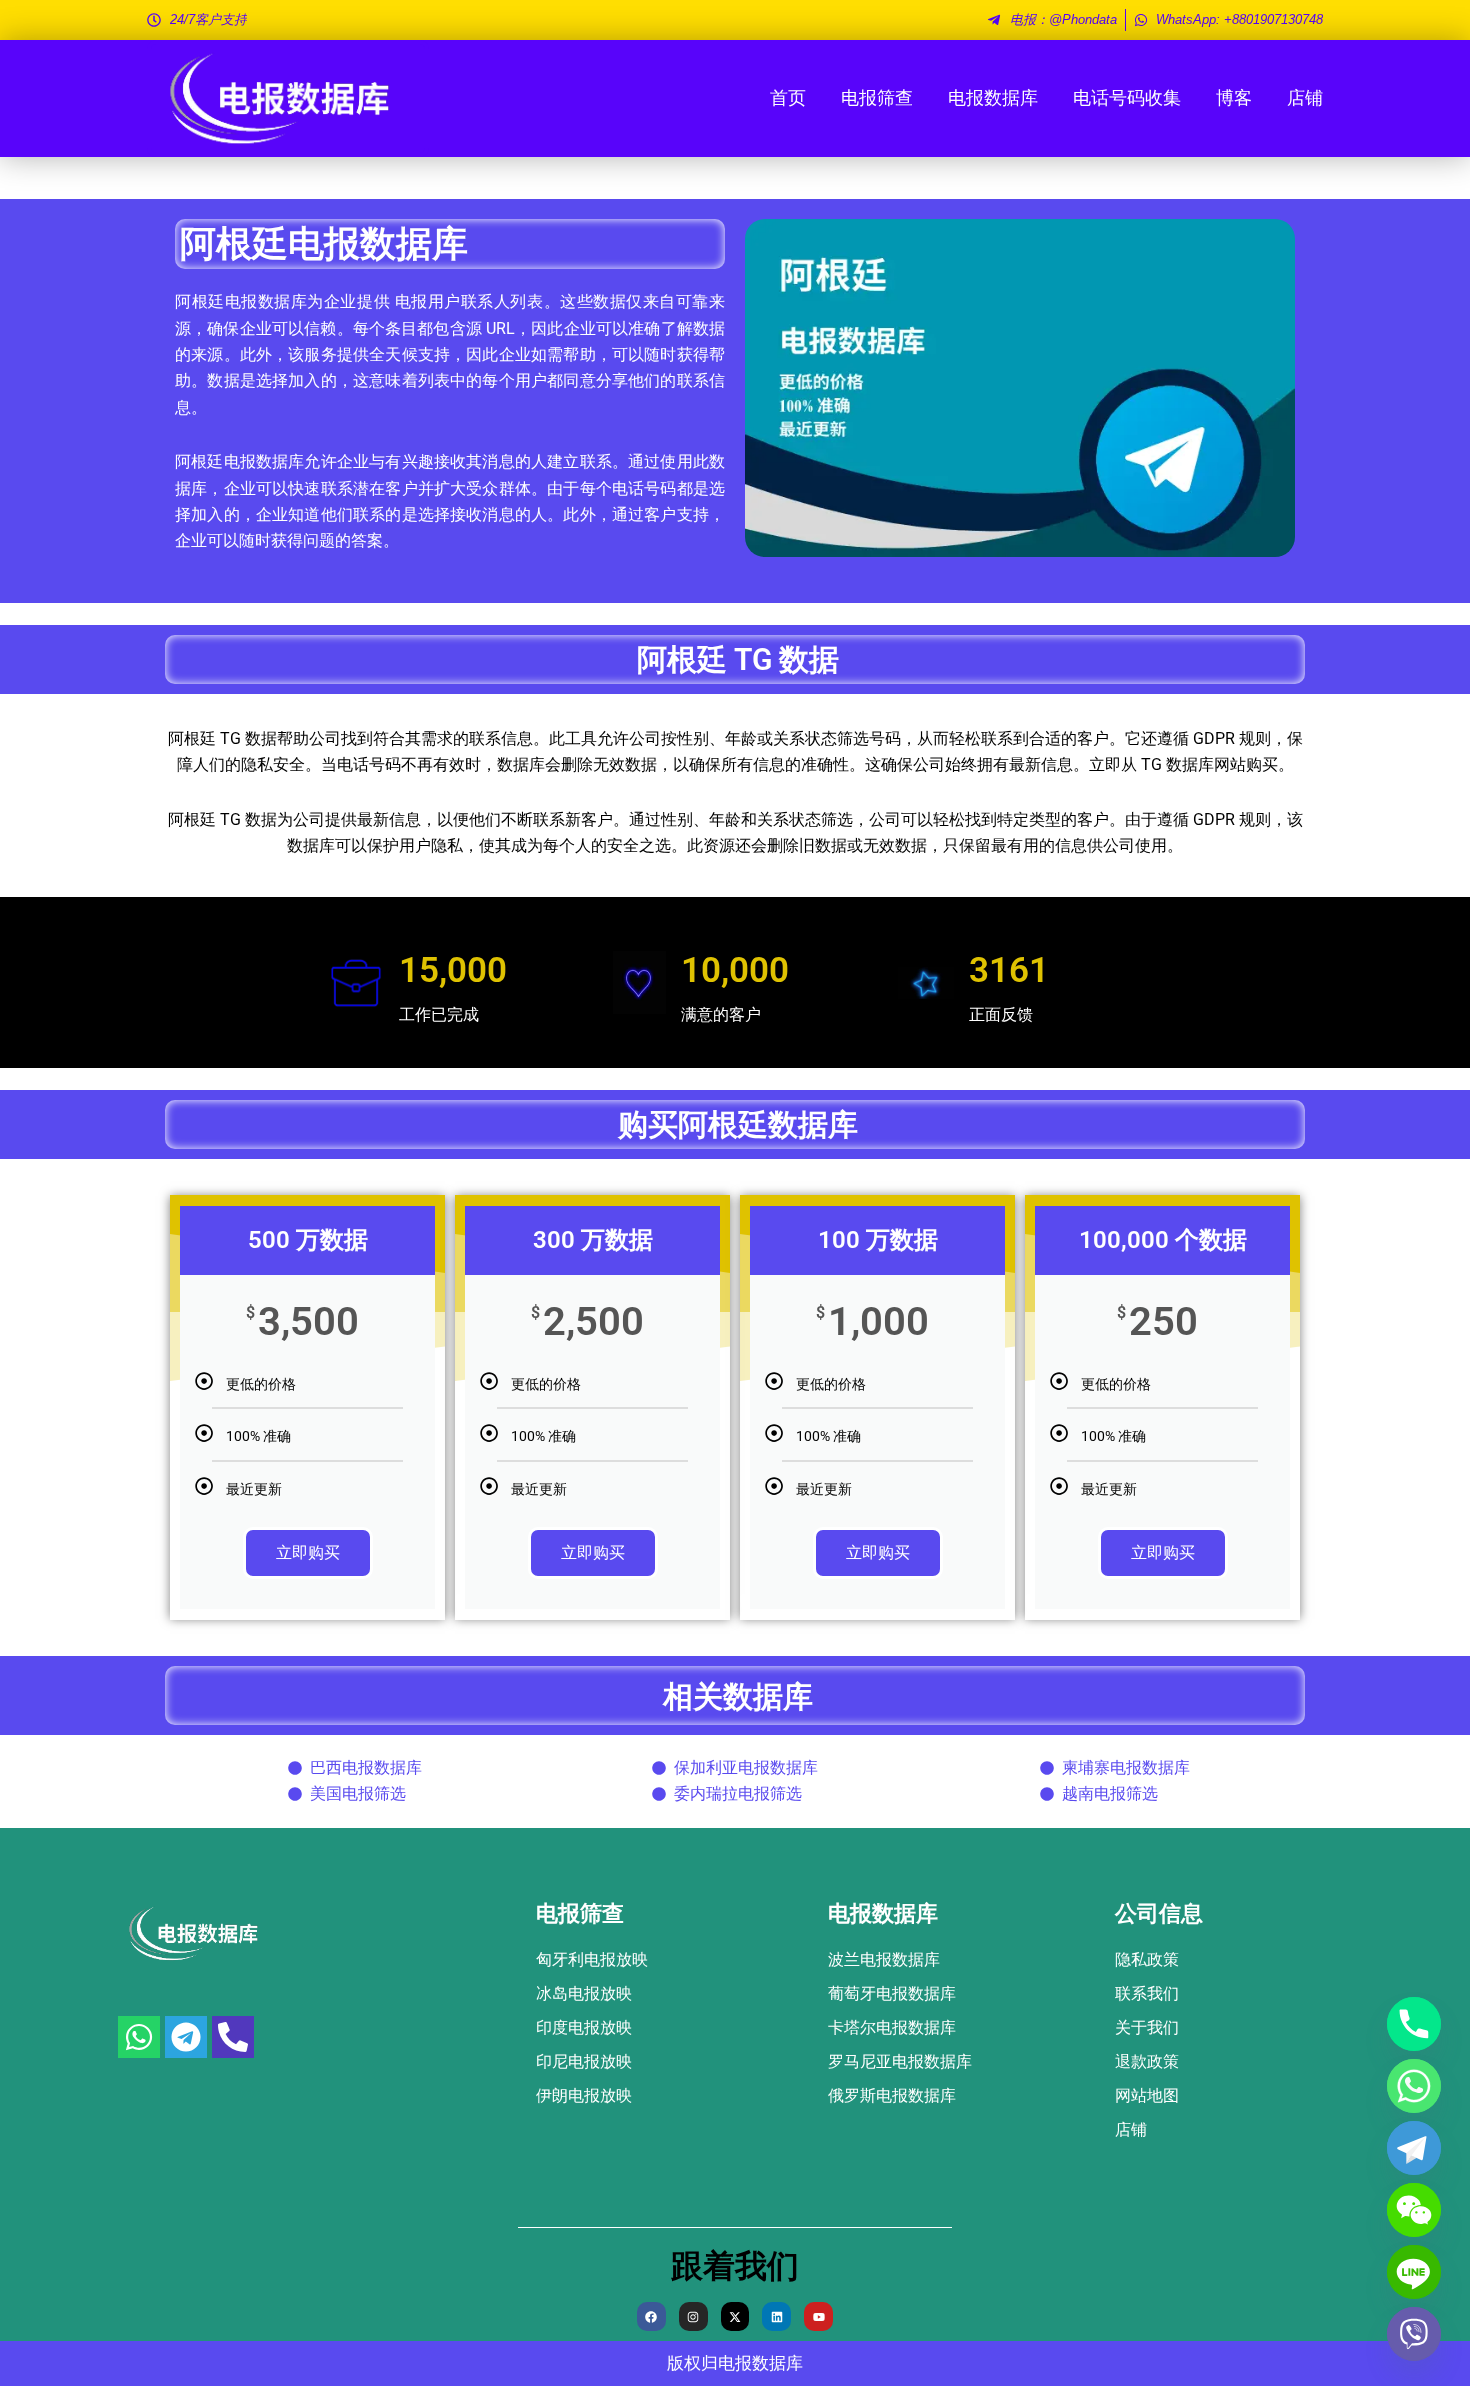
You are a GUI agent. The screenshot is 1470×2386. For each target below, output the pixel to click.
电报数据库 (993, 97)
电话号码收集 (1127, 97)
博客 (1234, 97)
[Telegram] (1414, 2148)
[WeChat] (1414, 2210)
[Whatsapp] (1414, 2086)
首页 (788, 97)
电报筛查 (877, 97)
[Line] (1414, 2272)
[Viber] (1414, 2334)
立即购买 (308, 1552)
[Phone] (1414, 2024)
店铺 (1305, 97)
